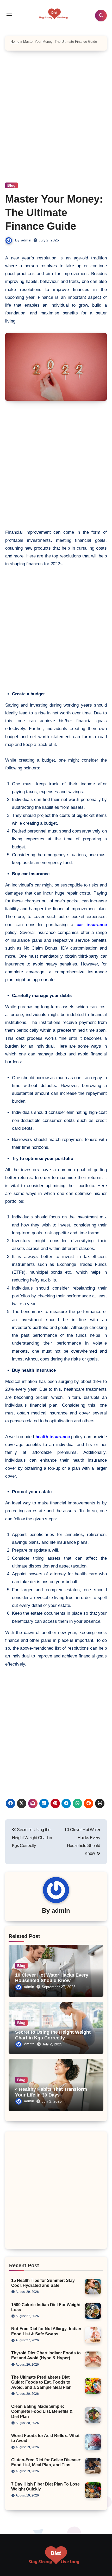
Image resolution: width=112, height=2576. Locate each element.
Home (15, 42)
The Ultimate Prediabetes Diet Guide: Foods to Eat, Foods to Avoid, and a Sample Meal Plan (41, 2382)
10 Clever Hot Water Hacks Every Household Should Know (52, 1978)
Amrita (29, 2044)
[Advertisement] (56, 124)
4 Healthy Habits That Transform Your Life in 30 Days (51, 2092)
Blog (11, 185)
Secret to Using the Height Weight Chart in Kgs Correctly (53, 2035)
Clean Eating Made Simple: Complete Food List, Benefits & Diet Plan (42, 2411)
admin (26, 240)
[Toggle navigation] (9, 15)
